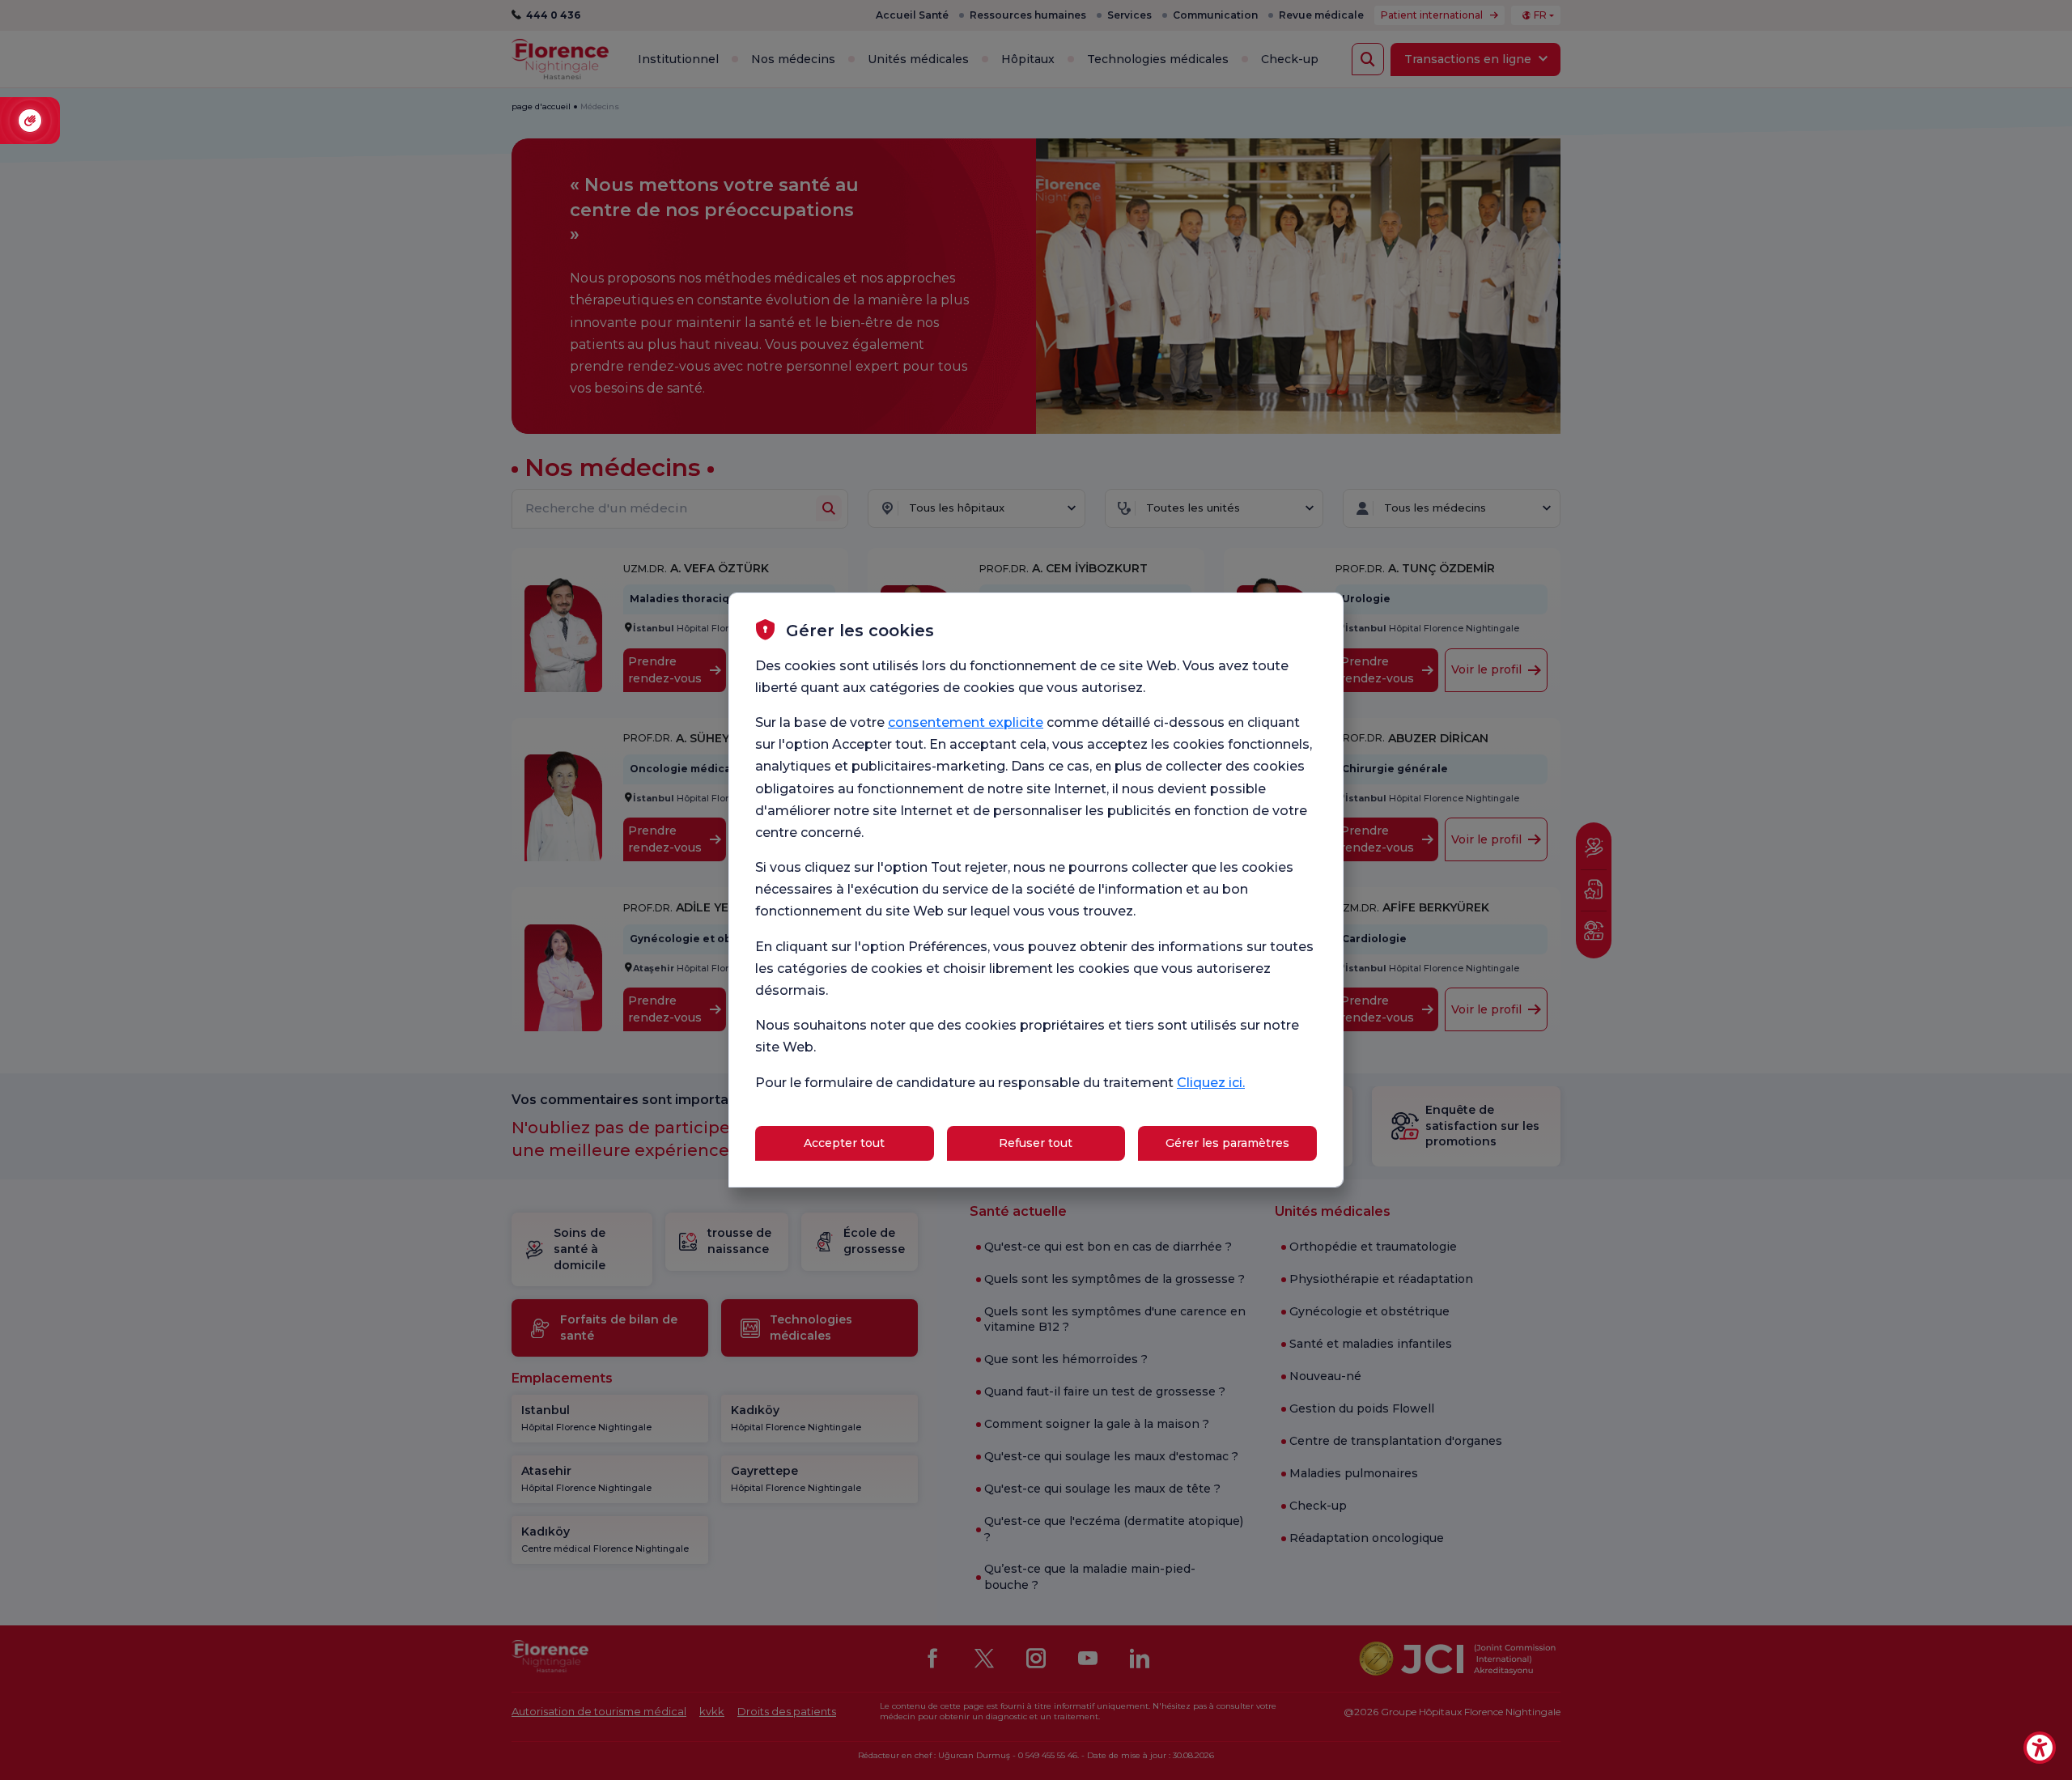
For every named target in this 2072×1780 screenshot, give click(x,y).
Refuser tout (1036, 1143)
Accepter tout (844, 1143)
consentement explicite (966, 722)
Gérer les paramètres (1227, 1143)
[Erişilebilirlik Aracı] (2040, 1748)
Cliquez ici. (1211, 1083)
